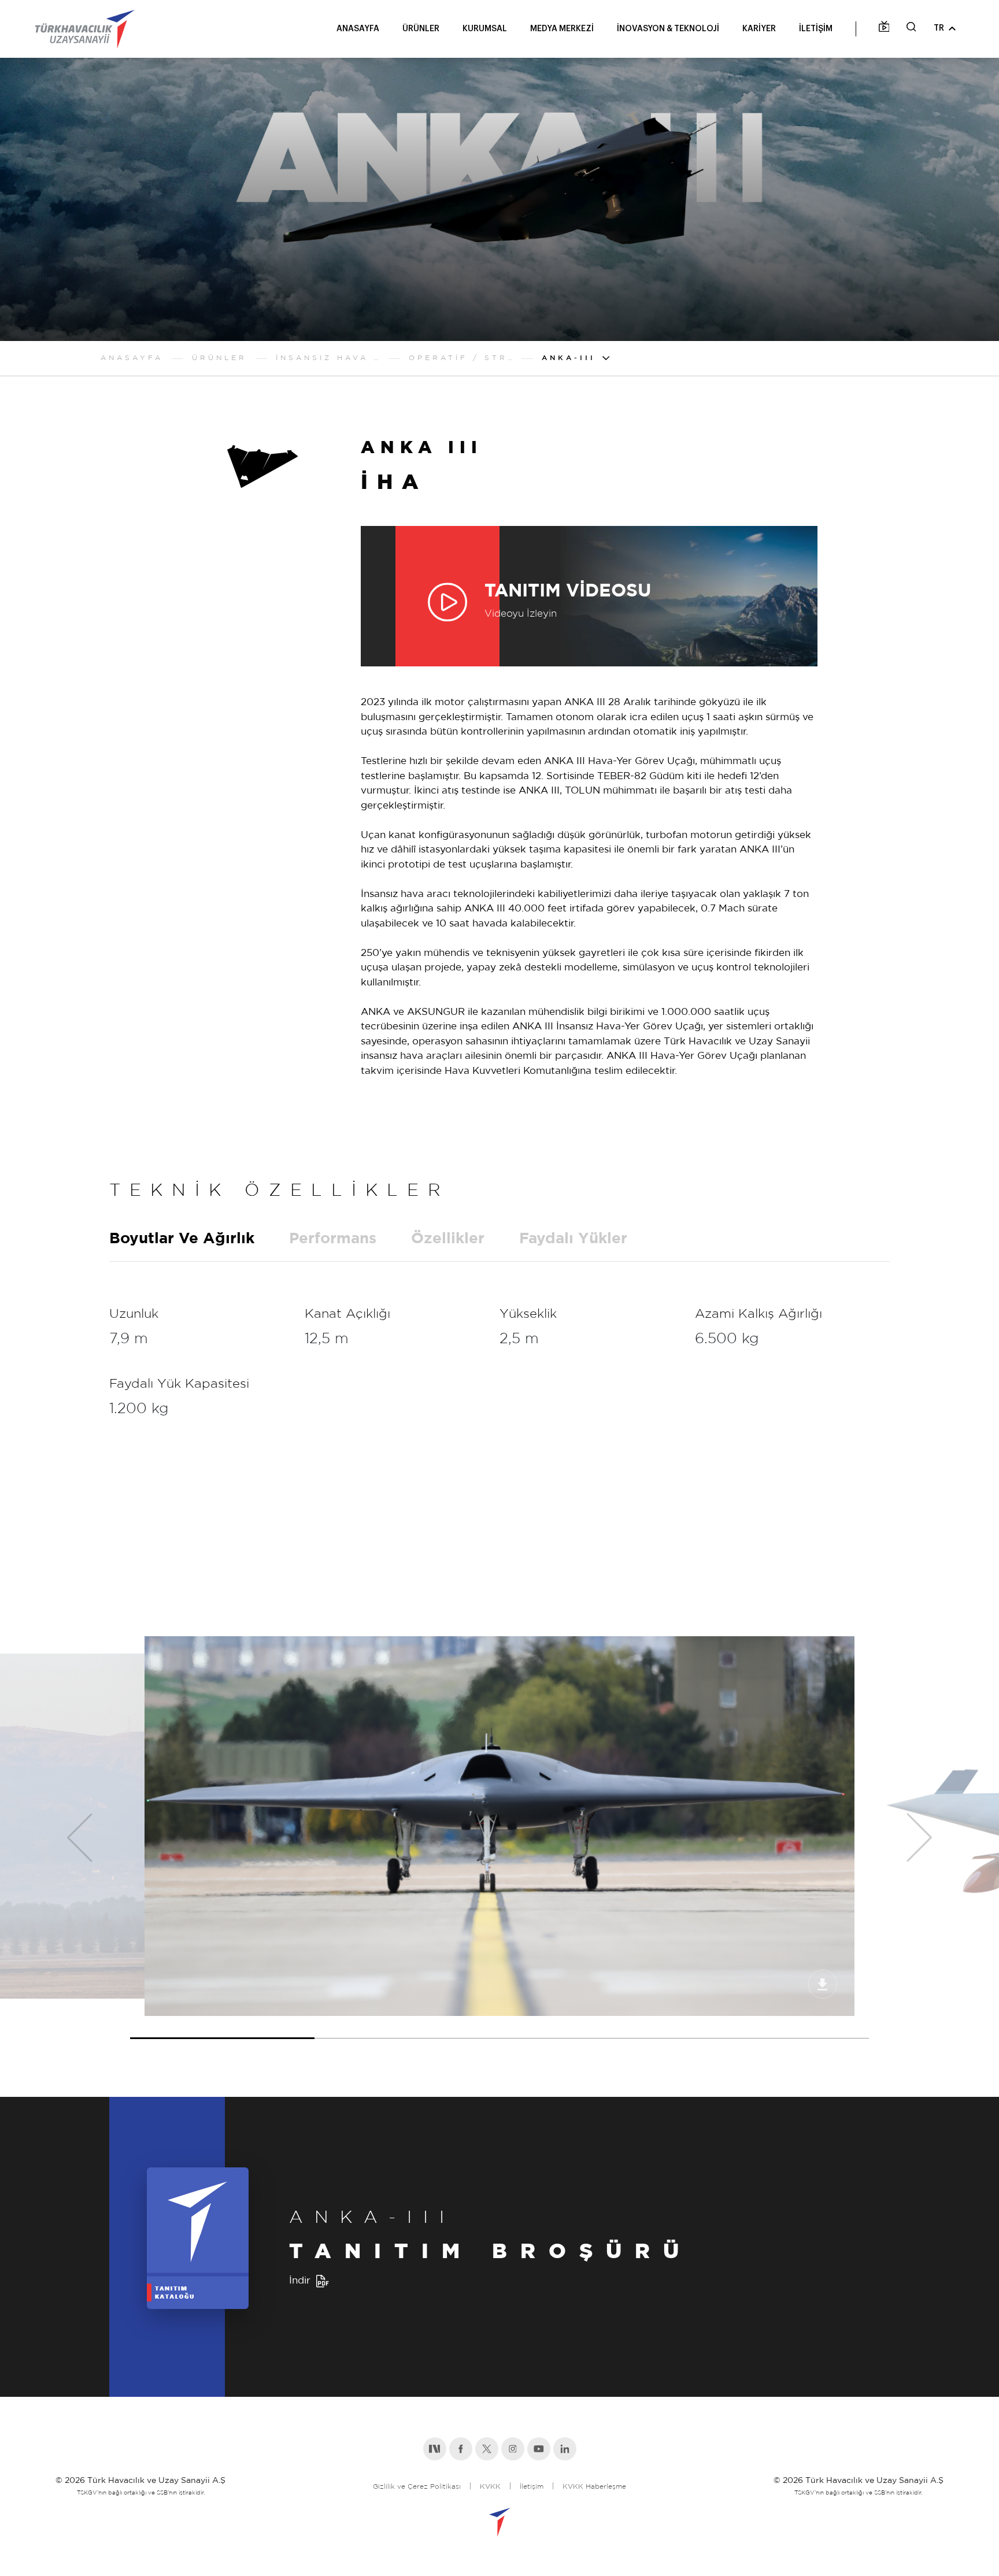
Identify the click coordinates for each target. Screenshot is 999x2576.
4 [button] (777, 2028)
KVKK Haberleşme (594, 2487)
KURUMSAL (485, 29)
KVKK (490, 2487)
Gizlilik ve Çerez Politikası (417, 2487)
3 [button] (592, 2028)
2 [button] (407, 2028)
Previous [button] (72, 1838)
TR (939, 28)
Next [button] (927, 1838)
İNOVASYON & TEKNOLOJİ (668, 29)
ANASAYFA (358, 29)
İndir (300, 2281)
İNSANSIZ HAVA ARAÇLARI (328, 358)
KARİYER (759, 29)
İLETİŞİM (816, 29)
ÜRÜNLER (421, 29)
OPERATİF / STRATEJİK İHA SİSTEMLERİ (461, 358)
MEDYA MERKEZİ (562, 29)
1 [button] (223, 2028)
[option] (499, 1826)
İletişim (532, 2487)
